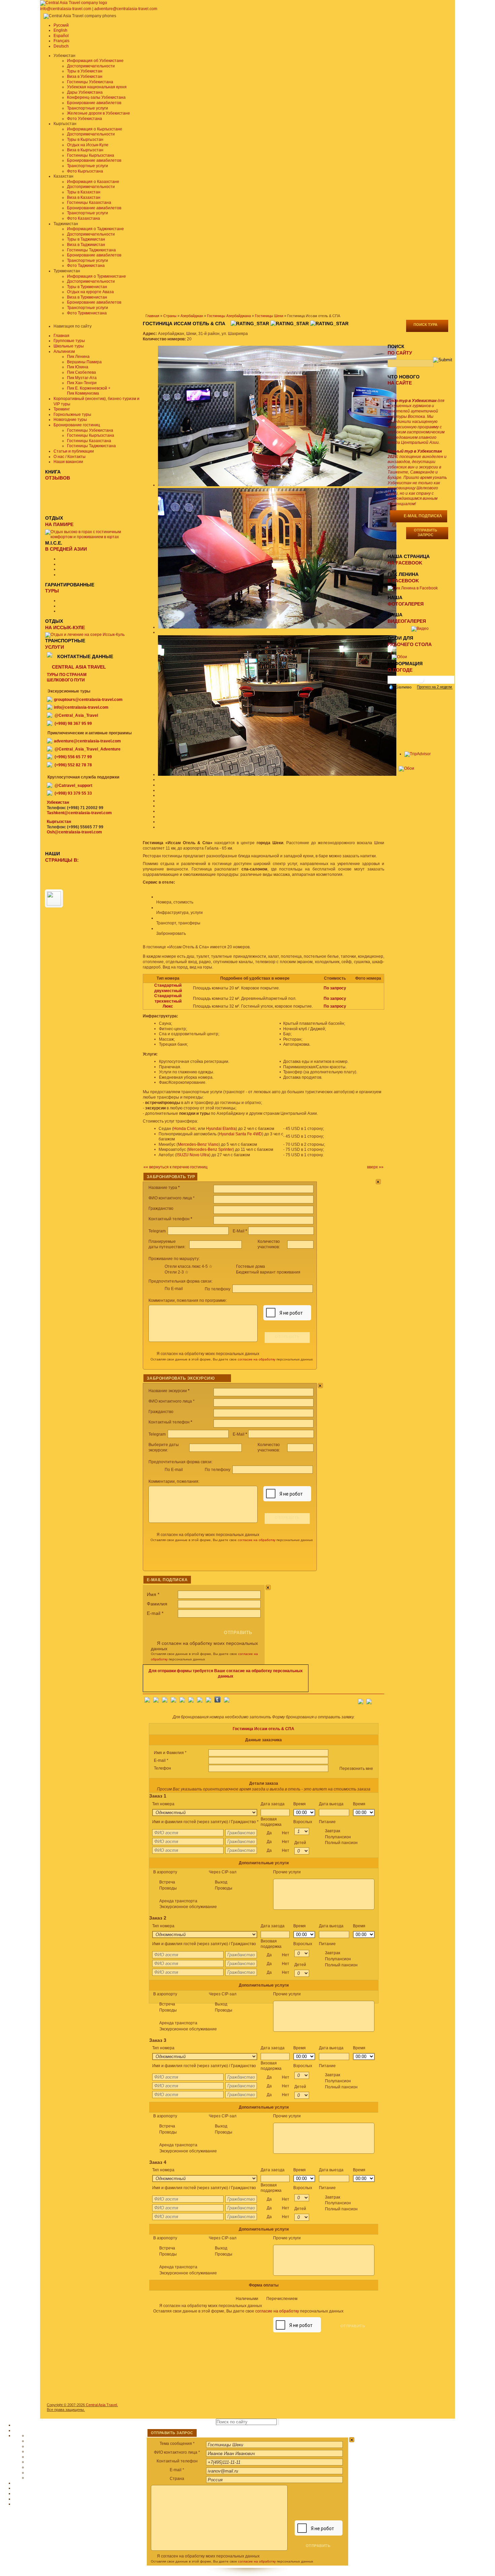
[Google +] (200, 1701)
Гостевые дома (251, 1266)
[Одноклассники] (173, 1701)
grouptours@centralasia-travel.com (88, 700)
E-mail (155, 1613)
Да (278, 1833)
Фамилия (157, 1604)
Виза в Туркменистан (87, 297)
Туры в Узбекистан (85, 71)
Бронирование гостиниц (77, 425)
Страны (170, 316)
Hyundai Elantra (221, 1129)
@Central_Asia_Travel (76, 715)
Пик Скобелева (81, 372)
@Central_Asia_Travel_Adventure (88, 749)
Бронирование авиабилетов (94, 103)
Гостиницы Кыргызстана (91, 155)
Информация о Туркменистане (96, 276)
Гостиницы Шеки (269, 316)
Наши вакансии (68, 462)
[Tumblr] (218, 1701)
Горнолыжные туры (72, 415)
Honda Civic (185, 1129)
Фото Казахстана (84, 218)
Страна (177, 2479)
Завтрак (341, 1837)
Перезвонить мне (356, 1769)
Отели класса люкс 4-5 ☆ (189, 1266)
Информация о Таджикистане (95, 229)
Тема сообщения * (177, 2444)
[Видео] (420, 628)
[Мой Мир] (165, 1701)
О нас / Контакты (70, 457)
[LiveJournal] (191, 1701)
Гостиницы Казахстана (89, 203)
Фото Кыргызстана (85, 171)
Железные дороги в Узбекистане (98, 113)
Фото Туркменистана (87, 313)
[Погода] (400, 687)
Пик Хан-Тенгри (82, 383)
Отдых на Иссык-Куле (88, 145)
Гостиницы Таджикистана (91, 250)
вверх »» (375, 1167)
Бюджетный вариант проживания (268, 1272)
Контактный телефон (177, 2461)
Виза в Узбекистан (85, 76)
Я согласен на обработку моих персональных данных (208, 1354)
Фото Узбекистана (85, 119)
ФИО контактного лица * (177, 2452)
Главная (152, 316)
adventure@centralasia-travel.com (126, 9)
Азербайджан (192, 316)
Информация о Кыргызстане (95, 129)
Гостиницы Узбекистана (90, 82)
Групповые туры (69, 341)
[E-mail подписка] (379, 1699)
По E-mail (174, 1289)
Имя (153, 1594)
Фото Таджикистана (86, 266)
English (60, 30)
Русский (61, 25)
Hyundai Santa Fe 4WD (240, 1134)
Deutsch (61, 46)
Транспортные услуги (88, 108)
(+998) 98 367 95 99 (73, 724)
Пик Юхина (78, 367)
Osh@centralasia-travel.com (74, 832)
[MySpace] (227, 1701)
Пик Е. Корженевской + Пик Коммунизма (89, 391)
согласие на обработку (257, 1359)
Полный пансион (341, 1843)
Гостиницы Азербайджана (229, 316)
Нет (286, 1833)
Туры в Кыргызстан (85, 140)
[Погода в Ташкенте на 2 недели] (435, 687)
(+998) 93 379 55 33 (73, 793)
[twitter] (182, 1701)
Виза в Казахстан (84, 197)
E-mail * (177, 2470)
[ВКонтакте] (156, 1701)
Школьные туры (69, 346)
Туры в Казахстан (84, 192)
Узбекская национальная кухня (97, 87)
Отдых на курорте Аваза (90, 292)
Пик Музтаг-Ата (82, 378)
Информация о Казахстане (93, 182)
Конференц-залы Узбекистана (96, 97)
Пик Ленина (78, 357)
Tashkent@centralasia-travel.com (79, 813)
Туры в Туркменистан (87, 287)
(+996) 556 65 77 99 (73, 757)
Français (61, 41)
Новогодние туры (70, 420)
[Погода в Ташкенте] (421, 682)
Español (61, 36)
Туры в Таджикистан (86, 239)
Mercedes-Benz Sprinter (210, 1149)
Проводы (168, 1888)
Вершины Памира (84, 362)
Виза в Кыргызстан (85, 150)
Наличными (267, 2299)
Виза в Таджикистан (86, 245)
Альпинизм (64, 351)
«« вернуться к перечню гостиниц (175, 1167)
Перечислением (282, 2299)
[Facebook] (147, 1701)
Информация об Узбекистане (95, 61)
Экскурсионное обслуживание (188, 1907)
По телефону (218, 1289)
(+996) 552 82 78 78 (73, 765)
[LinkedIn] (208, 1701)
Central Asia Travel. (102, 2405)
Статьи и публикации (74, 451)
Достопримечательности (91, 66)
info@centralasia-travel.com (66, 9)
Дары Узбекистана (85, 92)
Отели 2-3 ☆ (177, 1272)
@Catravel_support (73, 786)
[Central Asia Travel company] (74, 3)
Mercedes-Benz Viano (198, 1144)
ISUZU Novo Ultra (193, 1155)
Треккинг (62, 409)
